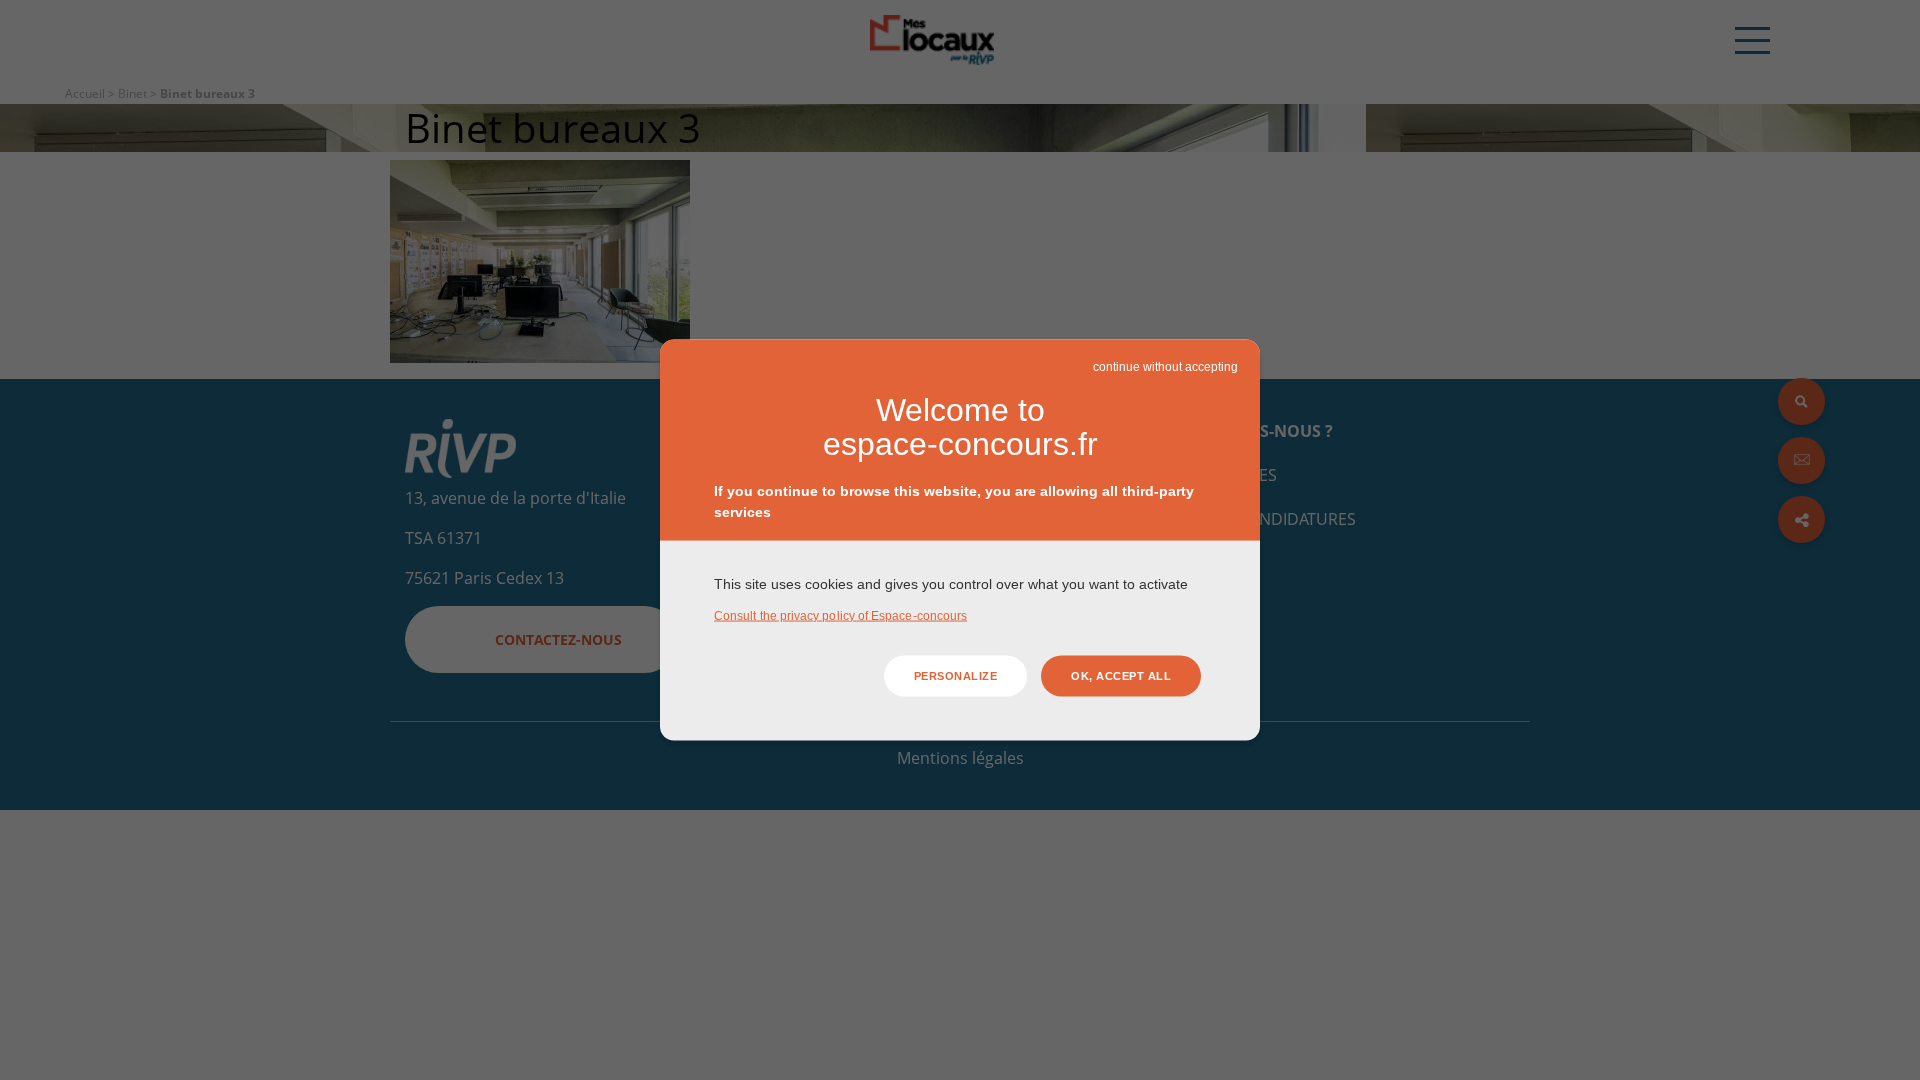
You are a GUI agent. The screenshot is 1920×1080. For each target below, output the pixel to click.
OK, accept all (1121, 676)
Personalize (956, 676)
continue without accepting (1165, 367)
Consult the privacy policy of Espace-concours (840, 615)
